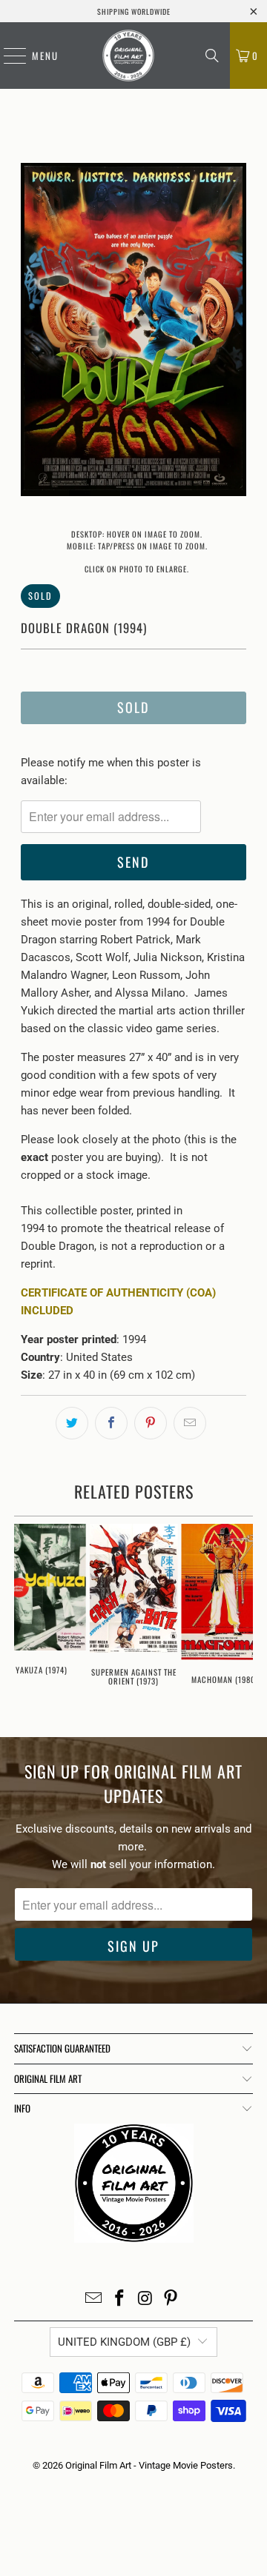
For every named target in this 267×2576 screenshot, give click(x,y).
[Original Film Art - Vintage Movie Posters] (128, 56)
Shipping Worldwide (134, 11)
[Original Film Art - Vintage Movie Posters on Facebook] (120, 2299)
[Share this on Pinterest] (151, 1423)
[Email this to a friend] (190, 1423)
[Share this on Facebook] (111, 1423)
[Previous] (32, 332)
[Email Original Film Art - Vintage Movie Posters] (94, 2299)
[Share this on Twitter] (72, 1423)
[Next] (235, 332)
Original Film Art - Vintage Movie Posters (149, 2465)
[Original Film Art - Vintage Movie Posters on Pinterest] (171, 2299)
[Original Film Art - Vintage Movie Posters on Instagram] (146, 2299)
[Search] (212, 56)
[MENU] (7, 56)
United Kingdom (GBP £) (124, 2342)
